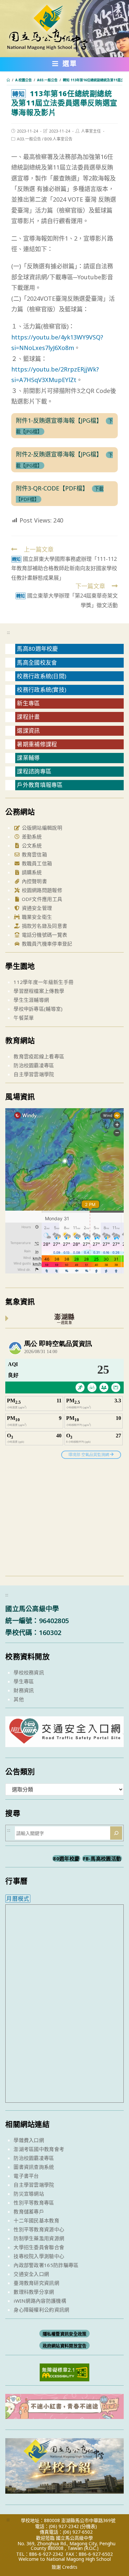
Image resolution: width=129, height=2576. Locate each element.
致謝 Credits (64, 2567)
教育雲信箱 (34, 854)
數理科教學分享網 (34, 2292)
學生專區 (24, 1681)
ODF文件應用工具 (41, 899)
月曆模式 (18, 1899)
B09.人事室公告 (58, 139)
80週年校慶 (66, 1858)
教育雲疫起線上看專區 (39, 1056)
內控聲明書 (34, 881)
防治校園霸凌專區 (34, 1065)
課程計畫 (28, 717)
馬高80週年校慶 (37, 649)
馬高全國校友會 (37, 663)
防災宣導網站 (29, 2194)
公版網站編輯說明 (41, 828)
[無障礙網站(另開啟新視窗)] (64, 2372)
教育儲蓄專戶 (29, 2211)
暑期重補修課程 (37, 744)
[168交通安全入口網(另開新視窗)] (64, 1741)
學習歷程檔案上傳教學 (39, 991)
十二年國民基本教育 (36, 2220)
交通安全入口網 (31, 2274)
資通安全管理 (36, 908)
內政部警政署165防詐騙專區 (46, 2265)
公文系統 (31, 845)
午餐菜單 (24, 1018)
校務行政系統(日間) (42, 676)
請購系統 (31, 872)
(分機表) (88, 2526)
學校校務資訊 (29, 1672)
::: (8, 632)
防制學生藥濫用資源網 (39, 2238)
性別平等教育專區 (34, 2203)
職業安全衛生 (36, 917)
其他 (19, 1699)
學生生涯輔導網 (31, 1000)
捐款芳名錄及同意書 (44, 926)
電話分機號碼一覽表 (44, 935)
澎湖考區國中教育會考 (39, 2149)
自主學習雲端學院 (34, 1074)
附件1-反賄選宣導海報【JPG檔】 (59, 420)
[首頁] (8, 80)
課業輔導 (28, 758)
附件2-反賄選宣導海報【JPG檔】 (59, 454)
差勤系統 (31, 837)
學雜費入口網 (29, 2140)
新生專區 (28, 703)
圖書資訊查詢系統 (34, 2167)
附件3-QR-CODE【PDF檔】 (52, 488)
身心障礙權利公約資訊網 (41, 2310)
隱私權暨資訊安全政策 (65, 2334)
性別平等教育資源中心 (39, 2229)
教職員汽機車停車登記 (46, 944)
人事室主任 (91, 131)
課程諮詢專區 (34, 771)
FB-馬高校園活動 (102, 1858)
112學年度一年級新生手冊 (43, 982)
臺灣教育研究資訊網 (36, 2283)
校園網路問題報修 (41, 890)
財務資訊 (24, 1690)
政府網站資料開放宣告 (65, 2346)
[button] (65, 65)
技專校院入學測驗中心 (39, 2256)
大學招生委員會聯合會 (39, 2247)
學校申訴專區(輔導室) (38, 1009)
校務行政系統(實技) (42, 690)
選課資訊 (28, 731)
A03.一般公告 (29, 139)
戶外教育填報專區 (40, 785)
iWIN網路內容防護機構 (40, 2301)
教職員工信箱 (36, 863)
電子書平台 (26, 2176)
